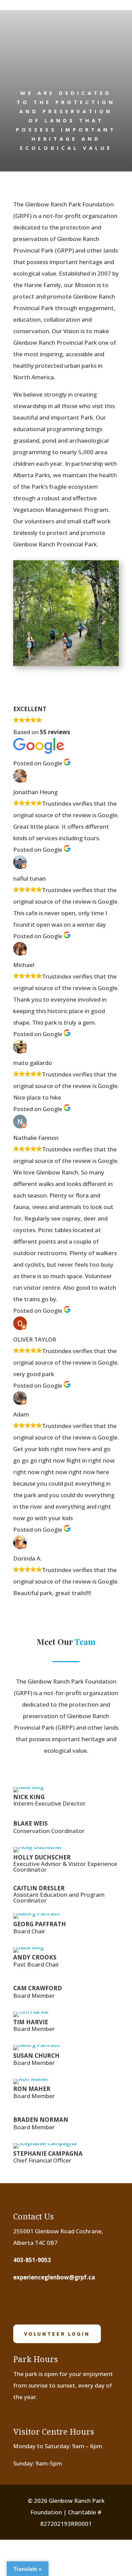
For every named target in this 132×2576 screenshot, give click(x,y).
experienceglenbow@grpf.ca (54, 2277)
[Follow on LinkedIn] (85, 2302)
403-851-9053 (32, 2260)
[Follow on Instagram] (43, 2302)
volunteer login (57, 2334)
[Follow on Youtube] (64, 2302)
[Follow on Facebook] (22, 2302)
